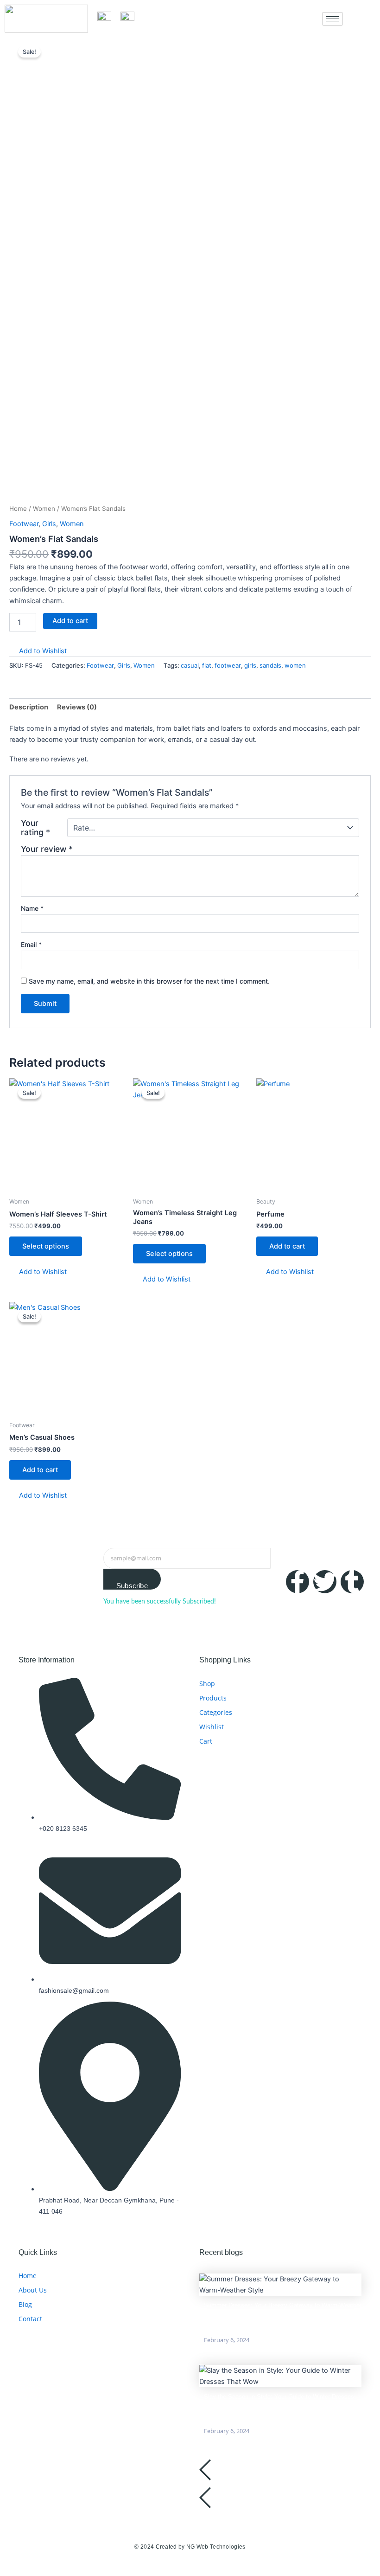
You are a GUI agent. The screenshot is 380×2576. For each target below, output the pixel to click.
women (295, 665)
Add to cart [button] (287, 1246)
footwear (228, 665)
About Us (33, 2290)
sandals (270, 665)
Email (31, 944)
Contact (30, 2319)
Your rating (35, 828)
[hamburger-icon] (332, 19)
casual (190, 665)
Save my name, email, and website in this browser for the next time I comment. (149, 981)
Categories (216, 1712)
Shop (207, 1684)
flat (207, 665)
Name (32, 908)
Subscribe (132, 1586)
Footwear (24, 524)
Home (18, 509)
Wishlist (212, 1727)
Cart (206, 1741)
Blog (25, 2304)
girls (250, 665)
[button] (38, 651)
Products (213, 1698)
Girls (49, 524)
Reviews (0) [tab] (77, 707)
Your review (47, 849)
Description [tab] (29, 707)
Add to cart (70, 621)
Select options (46, 1246)
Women (44, 509)
